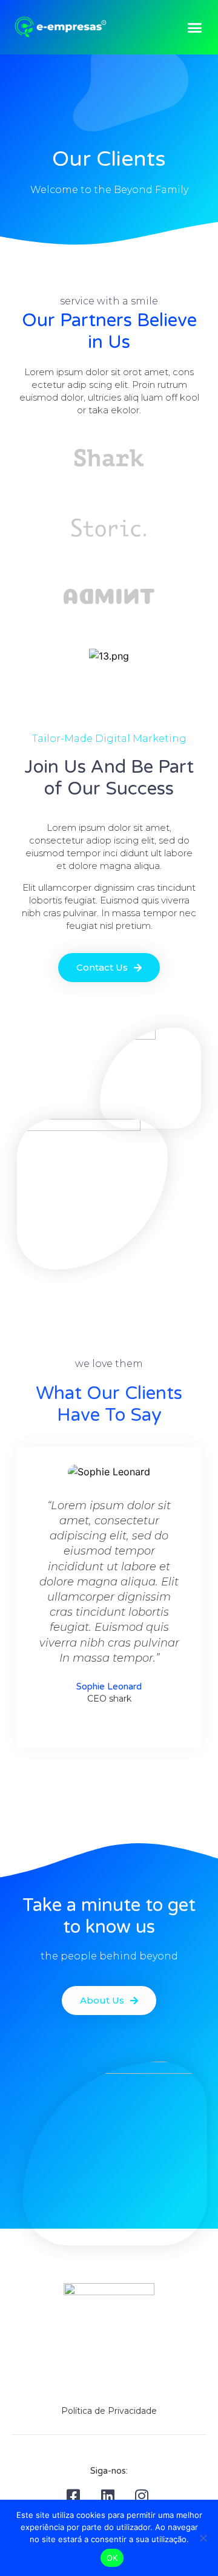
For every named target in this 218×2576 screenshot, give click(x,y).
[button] (195, 27)
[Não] (203, 2538)
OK (112, 2558)
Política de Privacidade (109, 2411)
